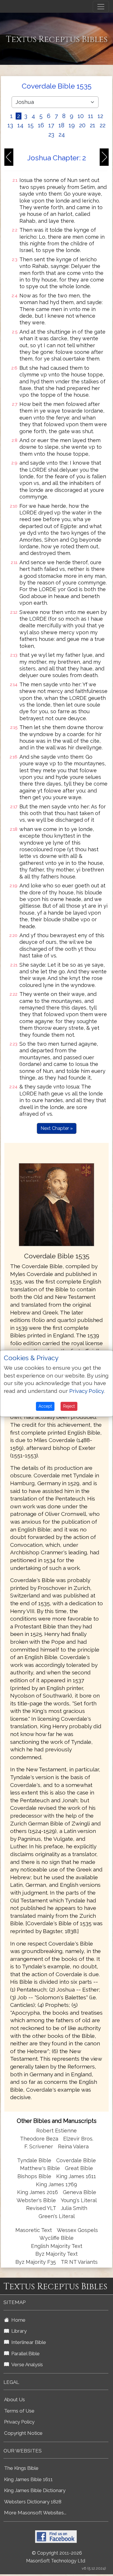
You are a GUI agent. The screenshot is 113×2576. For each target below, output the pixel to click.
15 (31, 125)
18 (61, 125)
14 (20, 125)
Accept (45, 1406)
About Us (14, 2400)
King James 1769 (57, 2184)
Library (18, 2331)
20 (82, 125)
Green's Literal (57, 2216)
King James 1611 (76, 2176)
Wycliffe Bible (57, 2238)
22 (103, 125)
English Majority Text (57, 2246)
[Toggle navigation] (101, 7)
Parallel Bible (24, 2353)
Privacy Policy (19, 2422)
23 (51, 135)
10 (81, 116)
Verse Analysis (26, 2364)
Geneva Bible (80, 2192)
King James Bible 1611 (28, 2479)
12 (100, 116)
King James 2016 (38, 2192)
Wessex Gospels (77, 2230)
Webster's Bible (36, 2200)
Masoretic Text (34, 2230)
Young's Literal (79, 2200)
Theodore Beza (39, 2139)
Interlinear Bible (28, 2342)
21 (93, 125)
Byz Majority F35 (36, 2262)
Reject (69, 1406)
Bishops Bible (34, 2176)
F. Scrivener (39, 2146)
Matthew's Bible (40, 2168)
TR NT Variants (79, 2262)
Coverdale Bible (76, 2160)
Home (17, 2320)
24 (62, 135)
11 (91, 116)
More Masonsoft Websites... (35, 2513)
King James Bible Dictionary (35, 2490)
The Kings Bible (21, 2468)
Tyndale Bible (34, 2160)
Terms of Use (19, 2411)
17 (51, 125)
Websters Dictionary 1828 (33, 2502)
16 (41, 125)
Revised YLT (42, 2208)
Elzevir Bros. (78, 2139)
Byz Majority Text (57, 2254)
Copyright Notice (23, 2433)
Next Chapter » (57, 1128)
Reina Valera (73, 2146)
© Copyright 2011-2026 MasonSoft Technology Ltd (56, 2557)
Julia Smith (74, 2208)
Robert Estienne (57, 2131)
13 (10, 125)
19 (72, 125)
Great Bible (79, 2168)
